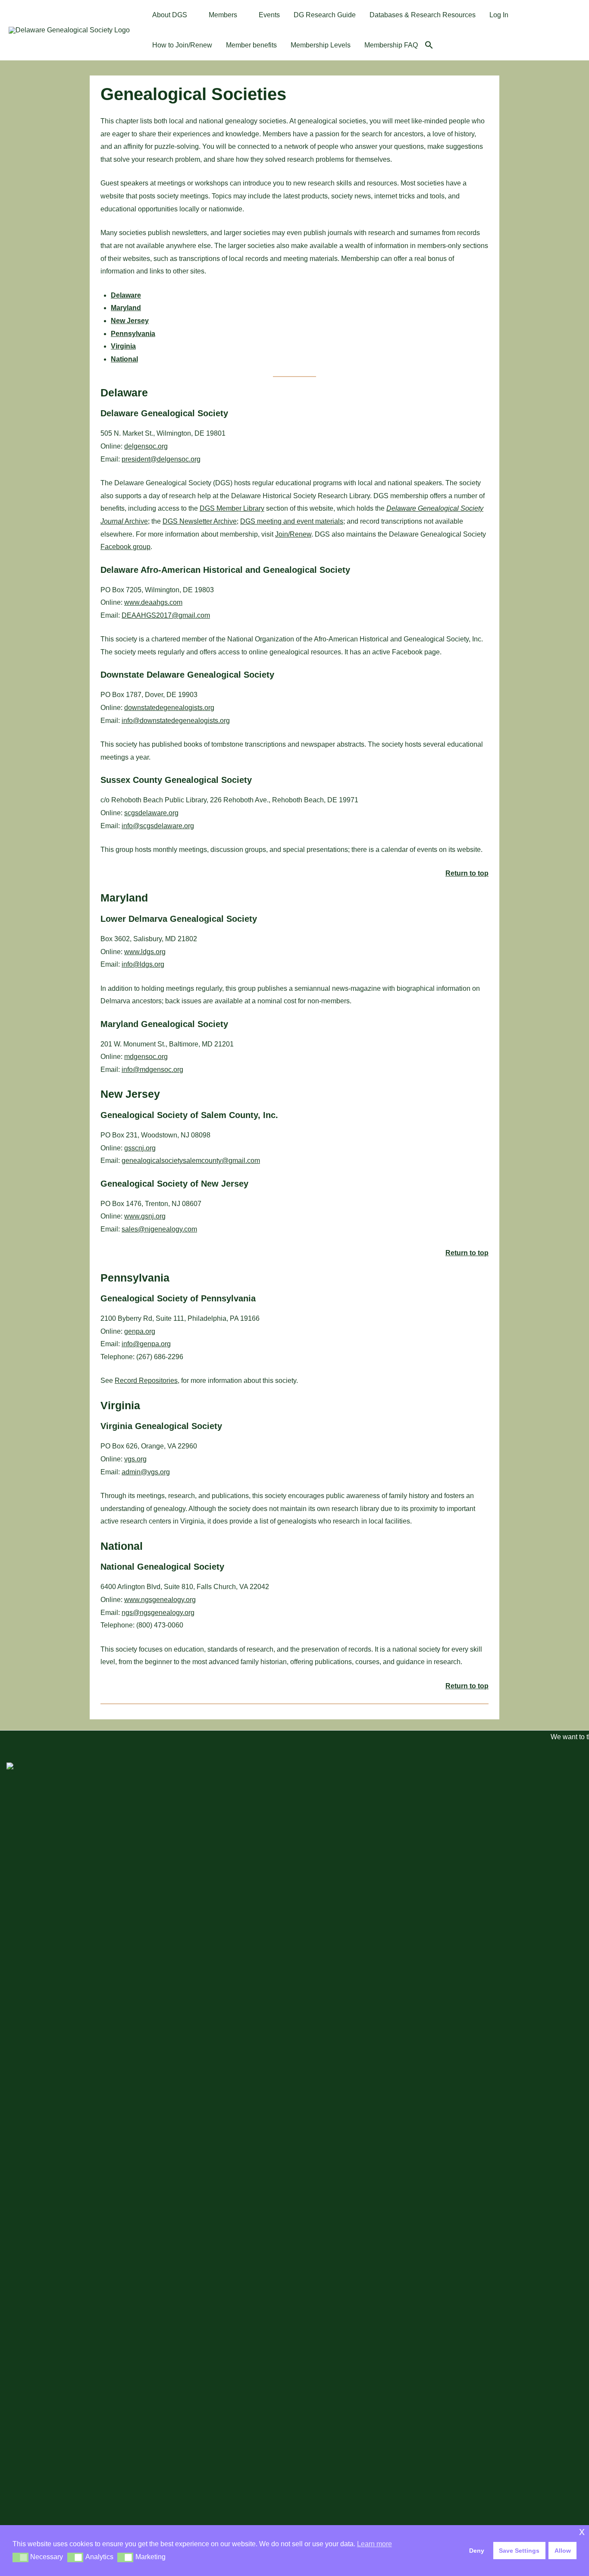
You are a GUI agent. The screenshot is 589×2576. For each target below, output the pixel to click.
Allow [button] (563, 2551)
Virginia (123, 346)
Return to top (467, 873)
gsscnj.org (140, 1148)
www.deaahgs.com (153, 602)
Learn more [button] (374, 2544)
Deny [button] (477, 2551)
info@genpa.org (146, 1344)
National (124, 359)
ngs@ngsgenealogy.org (158, 1613)
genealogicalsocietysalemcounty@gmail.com (191, 1161)
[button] (191, 15)
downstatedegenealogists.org (169, 708)
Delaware (126, 295)
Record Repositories (146, 1381)
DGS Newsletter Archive (200, 521)
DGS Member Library (232, 508)
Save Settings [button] (519, 2551)
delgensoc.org (146, 446)
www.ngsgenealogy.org (160, 1600)
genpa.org (140, 1331)
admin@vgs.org (146, 1472)
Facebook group (125, 547)
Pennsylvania (133, 334)
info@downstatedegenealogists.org (176, 721)
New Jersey (130, 321)
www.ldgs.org (145, 952)
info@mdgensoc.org (152, 1070)
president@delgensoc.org (161, 459)
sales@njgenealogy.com (159, 1229)
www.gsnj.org (145, 1216)
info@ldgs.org (143, 964)
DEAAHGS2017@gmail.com (166, 615)
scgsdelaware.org (151, 813)
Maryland (126, 308)
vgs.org (135, 1459)
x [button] (582, 2531)
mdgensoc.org (146, 1057)
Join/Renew (293, 534)
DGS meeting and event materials (292, 521)
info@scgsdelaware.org (158, 826)
